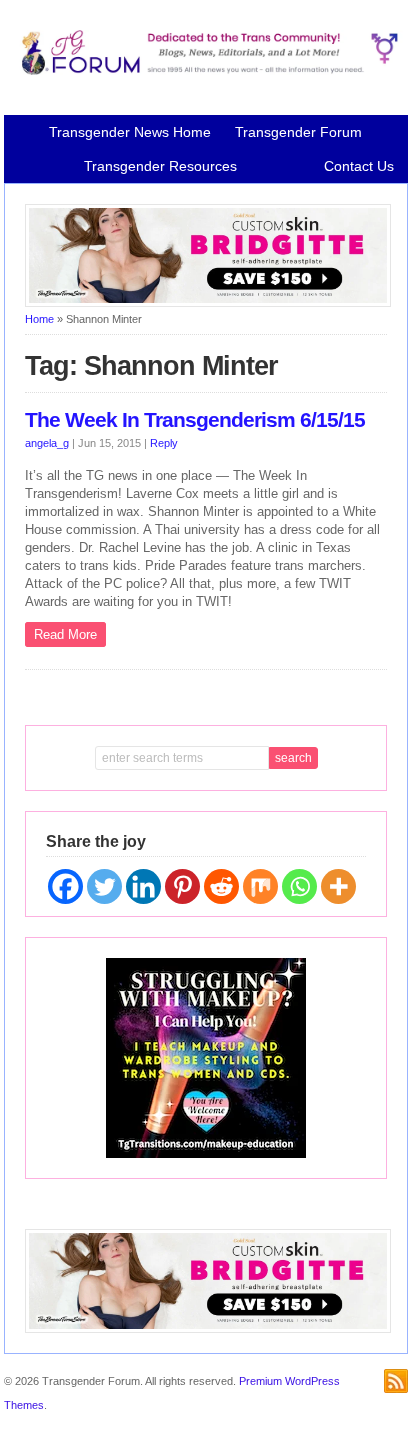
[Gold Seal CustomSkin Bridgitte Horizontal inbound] (208, 303)
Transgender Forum (298, 132)
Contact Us (359, 166)
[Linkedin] (143, 886)
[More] (338, 886)
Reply (164, 443)
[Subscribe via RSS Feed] (396, 1381)
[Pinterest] (182, 886)
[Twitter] (104, 886)
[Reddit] (221, 886)
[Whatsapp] (299, 886)
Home (39, 319)
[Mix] (260, 886)
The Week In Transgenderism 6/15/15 (195, 420)
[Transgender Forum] (206, 71)
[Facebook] (65, 886)
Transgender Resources (160, 166)
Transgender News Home (130, 132)
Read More (65, 634)
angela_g (47, 443)
